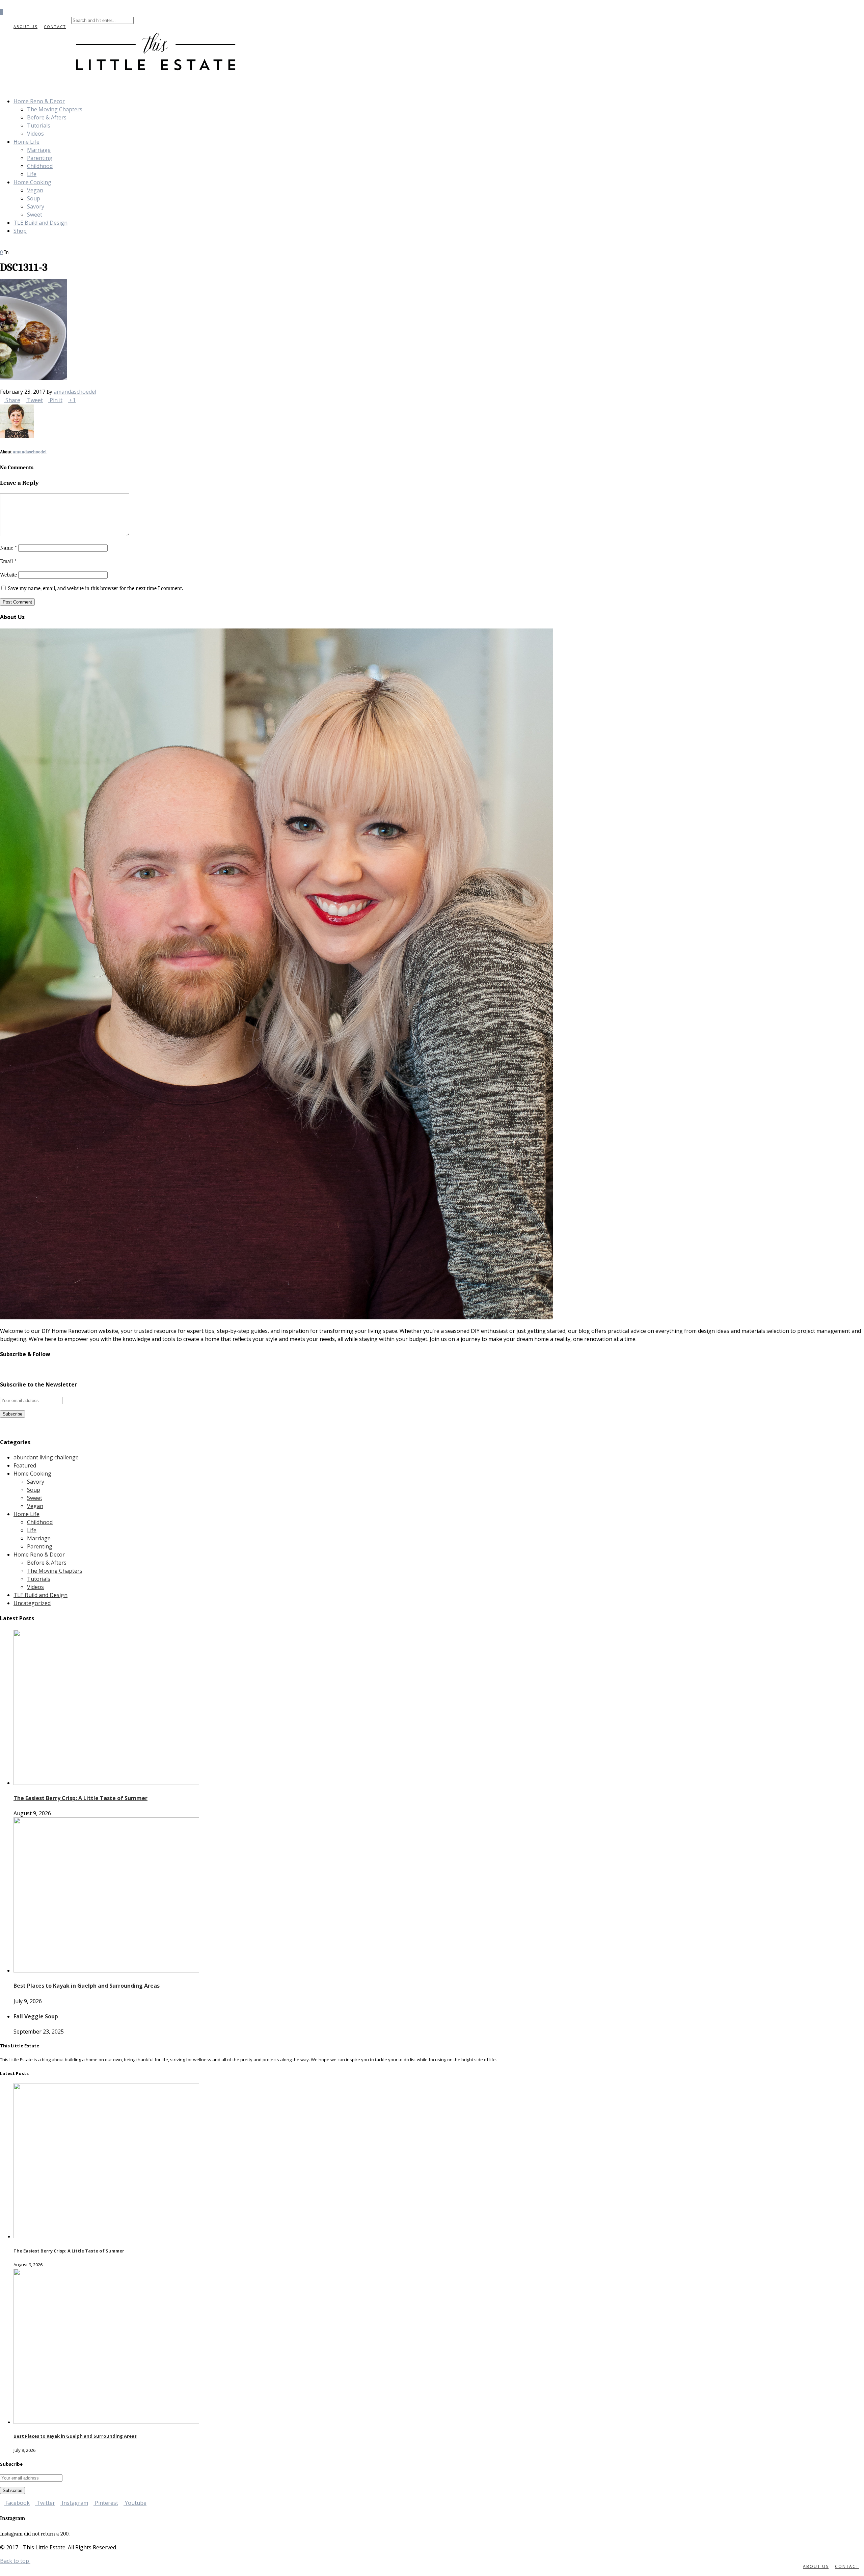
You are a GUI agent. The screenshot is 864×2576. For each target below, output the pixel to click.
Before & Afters (47, 117)
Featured (25, 1465)
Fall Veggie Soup (36, 2016)
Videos (35, 134)
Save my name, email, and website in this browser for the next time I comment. (96, 588)
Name (8, 548)
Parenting (40, 158)
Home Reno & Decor (39, 101)
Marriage (39, 150)
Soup (34, 198)
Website (8, 575)
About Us (25, 26)
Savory (36, 206)
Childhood (40, 166)
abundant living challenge (46, 1457)
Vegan (35, 190)
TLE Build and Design (40, 223)
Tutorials (39, 125)
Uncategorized (32, 1603)
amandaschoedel (75, 392)
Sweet (35, 215)
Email (8, 561)
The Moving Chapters (55, 109)
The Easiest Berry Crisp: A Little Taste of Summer (80, 1798)
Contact (55, 26)
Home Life (26, 142)
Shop (20, 231)
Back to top (15, 2561)
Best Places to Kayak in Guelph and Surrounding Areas (87, 1986)
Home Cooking (32, 182)
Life (32, 174)
